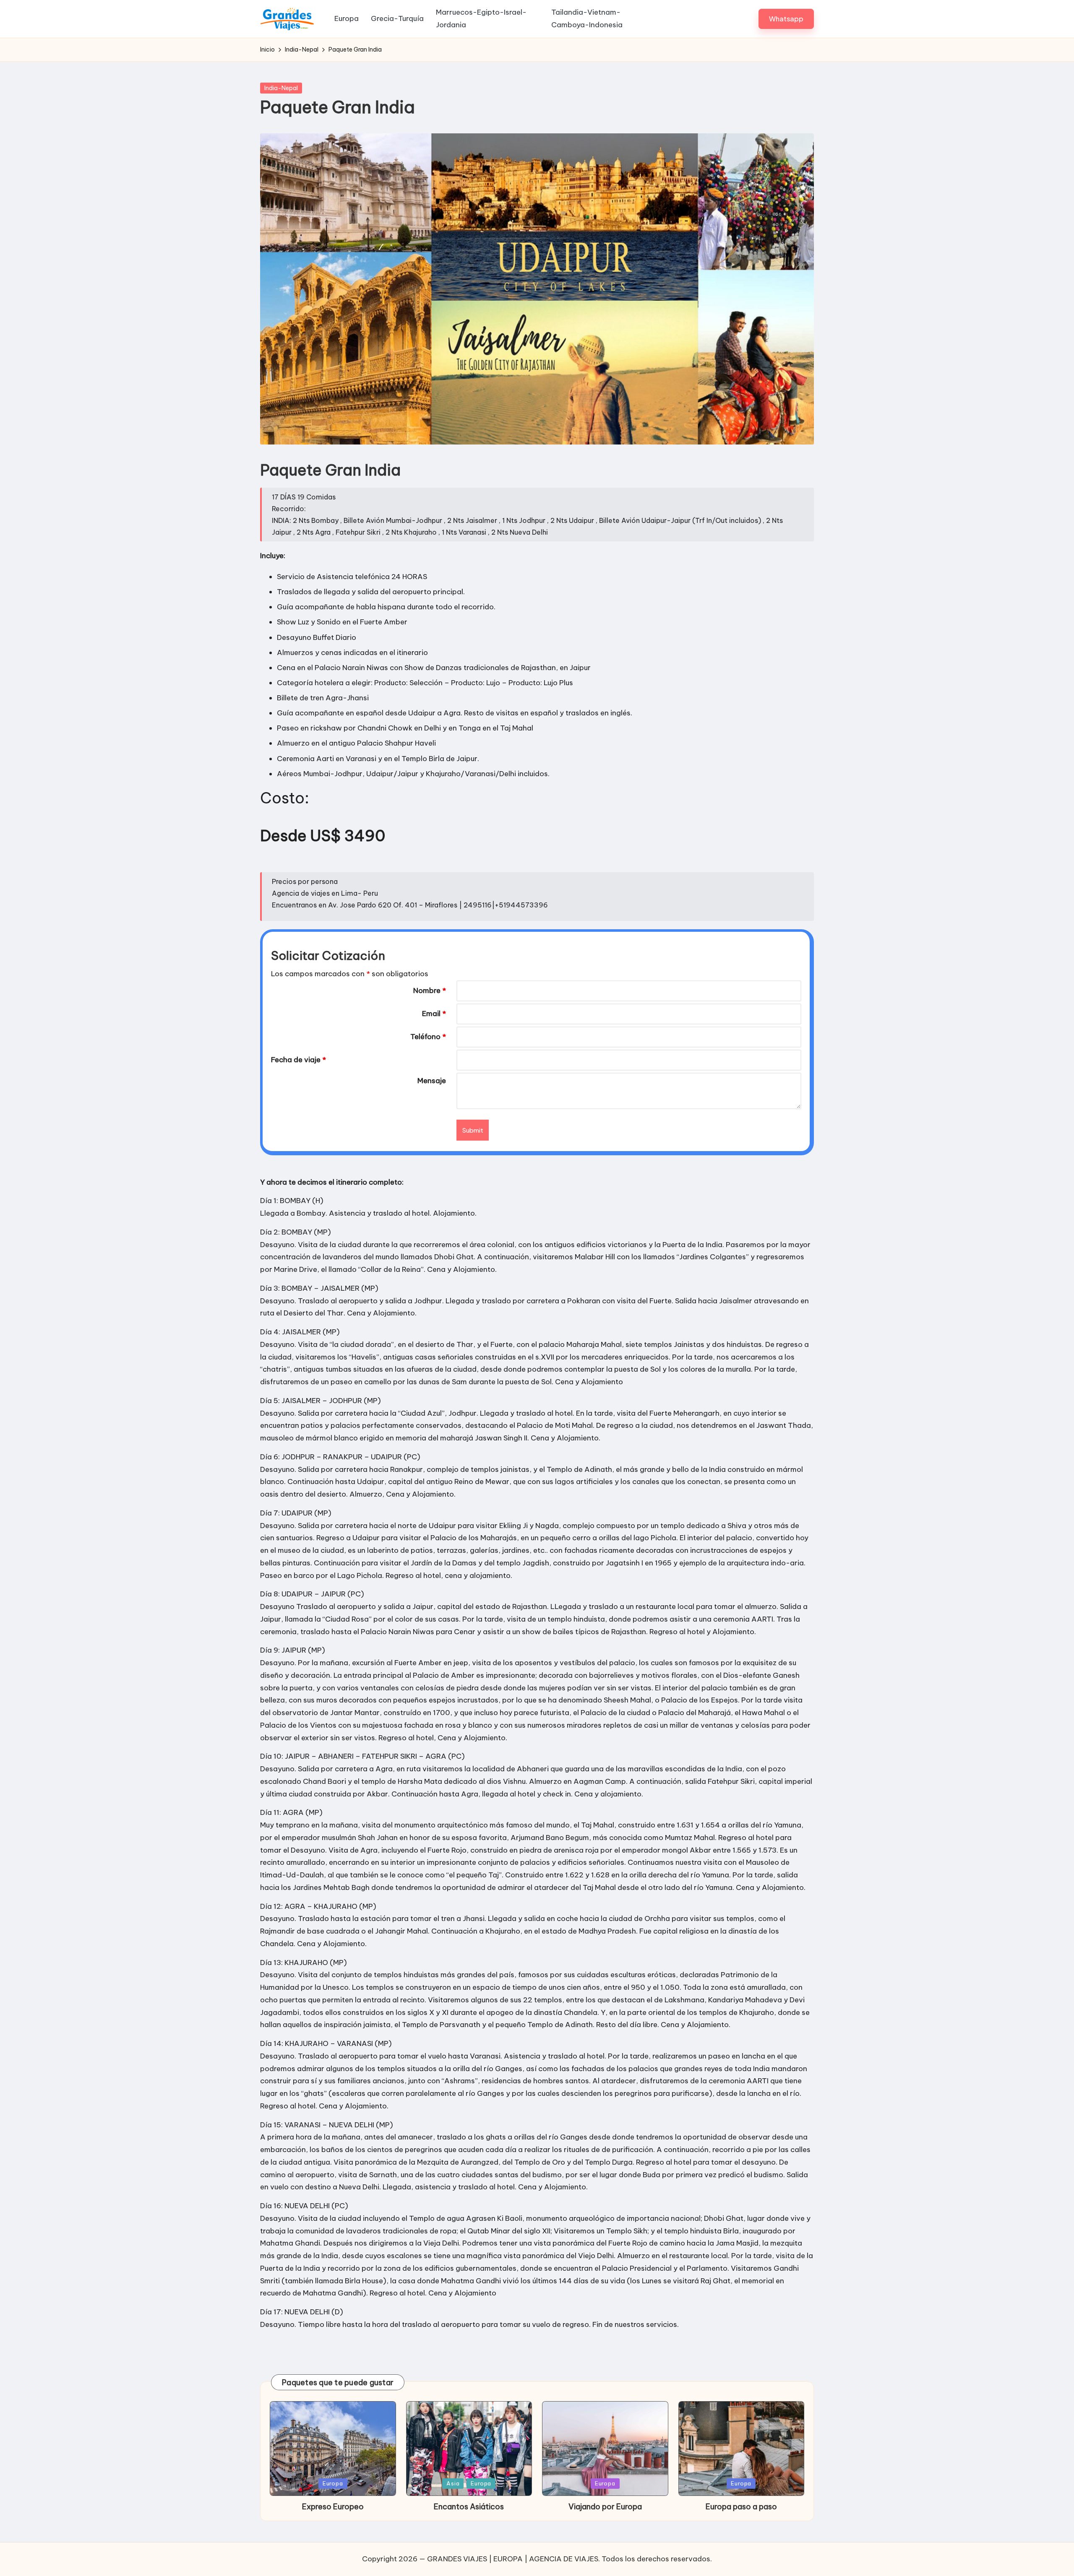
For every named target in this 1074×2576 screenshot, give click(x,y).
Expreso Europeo (333, 2507)
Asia (453, 2483)
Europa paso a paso (741, 2507)
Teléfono (428, 1037)
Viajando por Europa (605, 2507)
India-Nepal (281, 88)
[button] (786, 19)
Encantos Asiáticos (469, 2507)
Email (434, 1014)
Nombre (430, 990)
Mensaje (432, 1081)
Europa (333, 2483)
